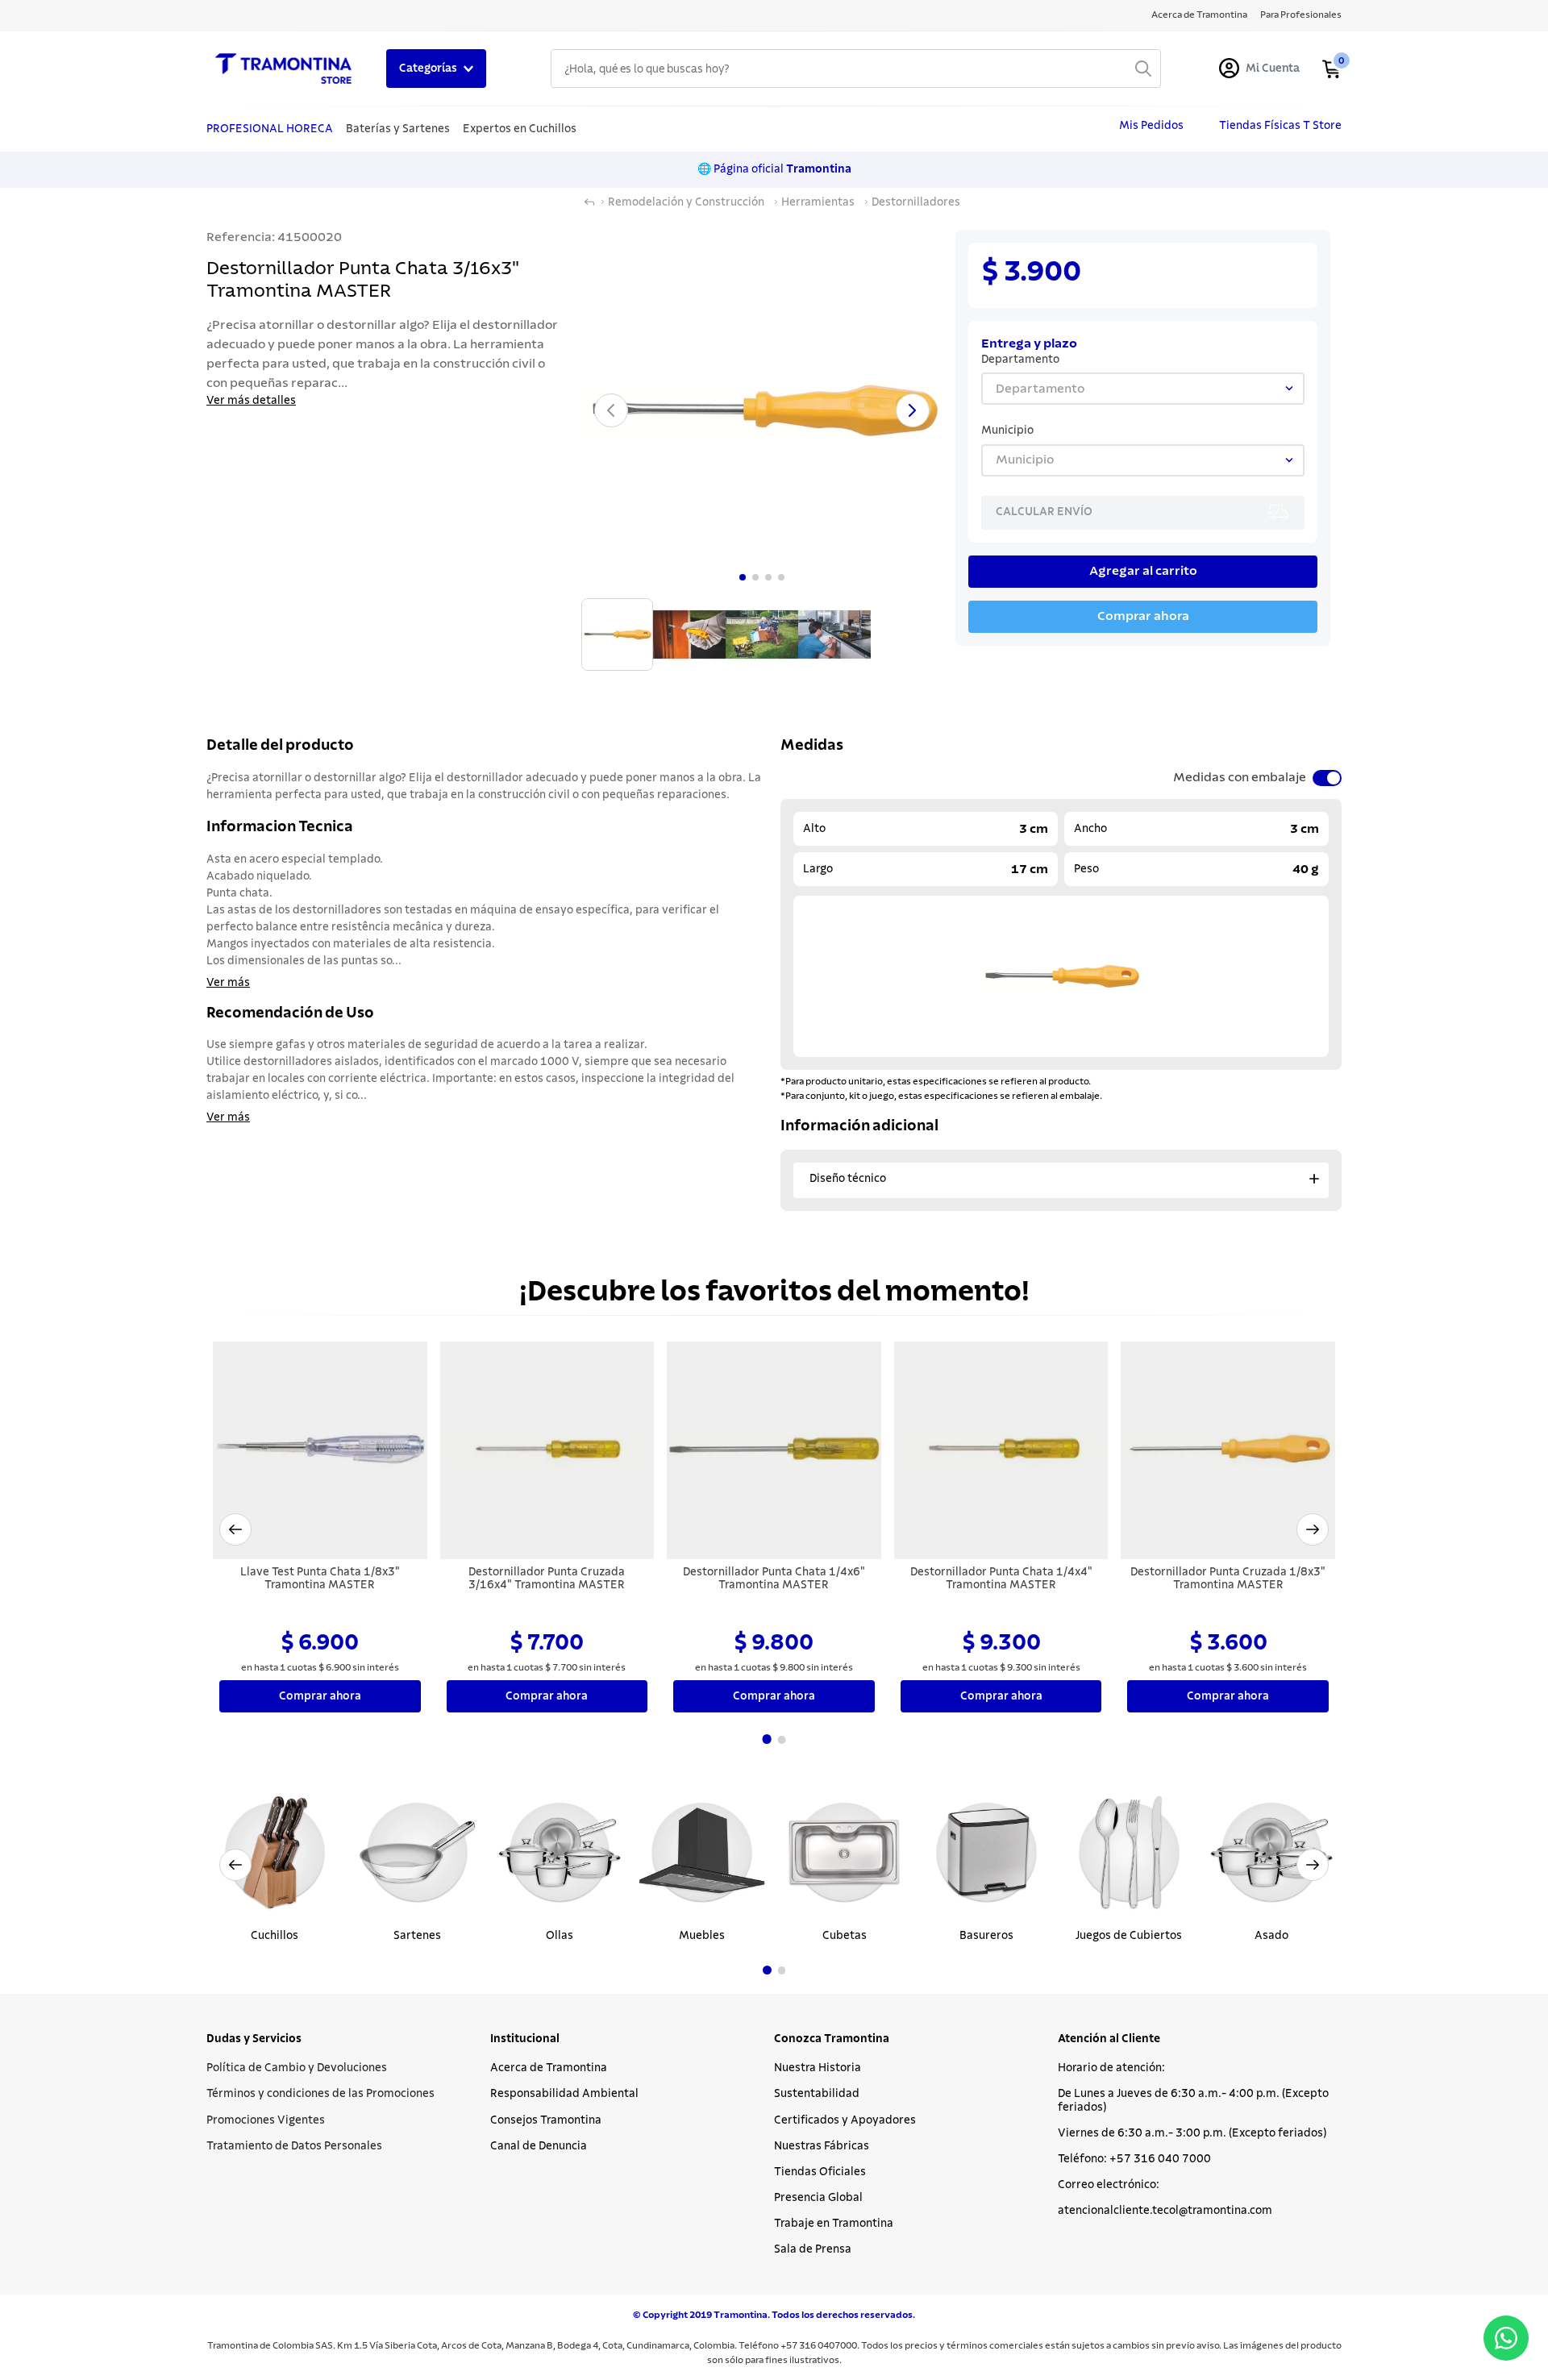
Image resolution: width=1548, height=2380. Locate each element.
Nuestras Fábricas (822, 2146)
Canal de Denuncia (539, 2146)
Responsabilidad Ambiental (564, 2094)
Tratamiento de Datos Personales (294, 2146)
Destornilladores (916, 202)
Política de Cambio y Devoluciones (297, 2068)
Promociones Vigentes (266, 2120)
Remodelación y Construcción (686, 202)
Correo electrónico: (1109, 2185)
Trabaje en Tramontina (834, 2224)
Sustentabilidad (817, 2094)
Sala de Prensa (813, 2249)
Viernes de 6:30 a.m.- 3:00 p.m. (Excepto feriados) (1192, 2133)
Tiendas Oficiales (820, 2172)
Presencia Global (818, 2198)
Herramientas (818, 202)
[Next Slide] (1313, 1865)
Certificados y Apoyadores (845, 2120)
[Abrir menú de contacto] (1506, 2338)
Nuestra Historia (818, 2068)
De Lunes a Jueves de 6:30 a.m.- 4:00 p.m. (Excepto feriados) (1193, 2100)
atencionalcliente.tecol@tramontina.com (1165, 2211)
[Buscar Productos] (1143, 69)
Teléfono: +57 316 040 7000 (1134, 2159)
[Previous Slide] (235, 1865)
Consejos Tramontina (546, 2120)
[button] (235, 1529)
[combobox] (856, 69)
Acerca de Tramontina (549, 2068)
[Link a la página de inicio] (589, 202)
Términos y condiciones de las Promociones (320, 2094)
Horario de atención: (1111, 2068)
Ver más (228, 983)
